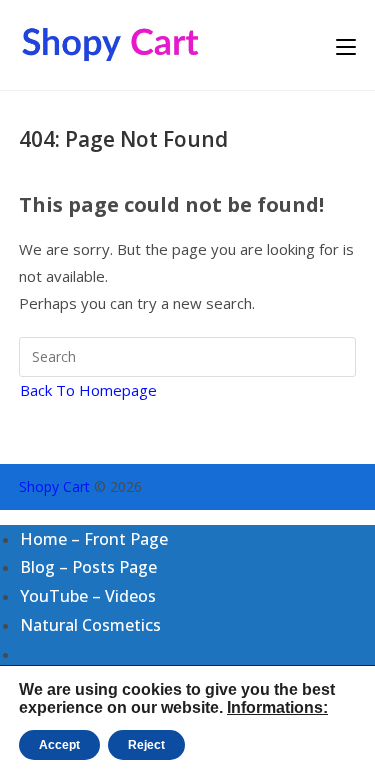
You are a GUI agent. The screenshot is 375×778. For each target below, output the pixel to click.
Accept (59, 745)
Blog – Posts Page (88, 567)
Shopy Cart (54, 486)
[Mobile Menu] (346, 45)
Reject (146, 745)
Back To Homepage (88, 390)
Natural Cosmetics (90, 625)
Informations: (277, 707)
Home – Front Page (94, 539)
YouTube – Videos (88, 596)
